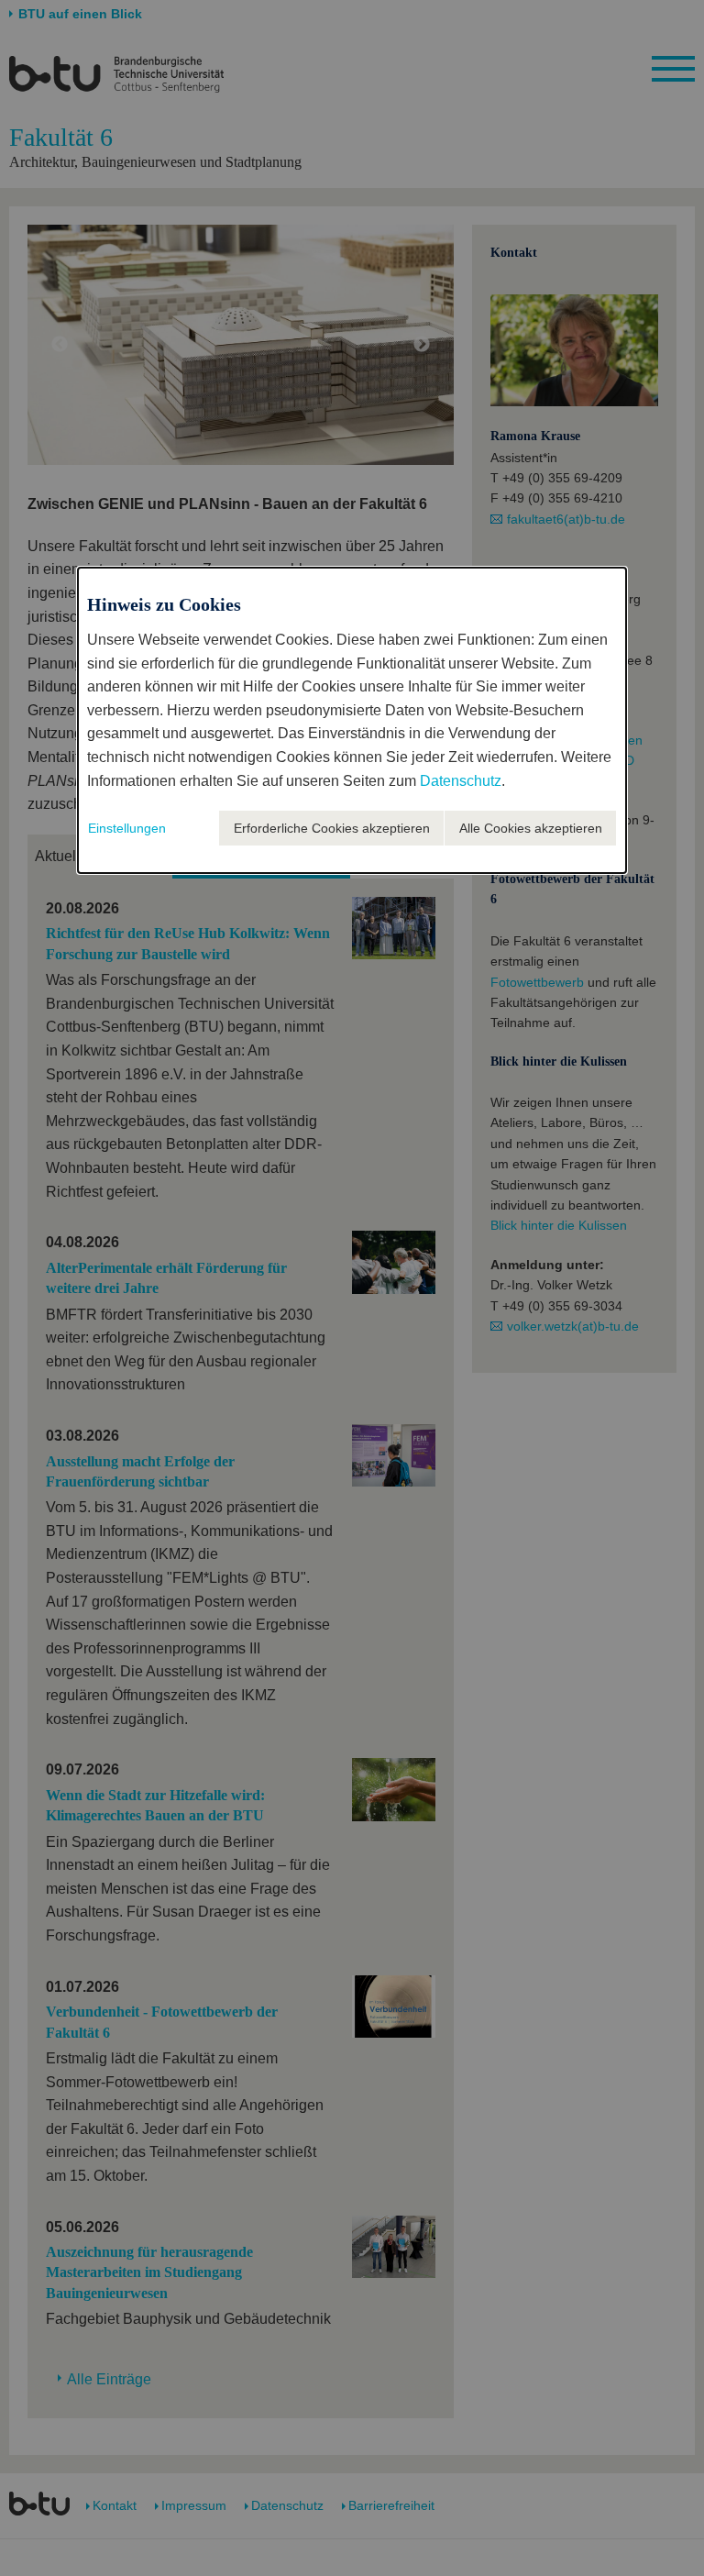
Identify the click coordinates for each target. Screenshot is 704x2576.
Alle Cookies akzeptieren (531, 828)
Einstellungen (127, 828)
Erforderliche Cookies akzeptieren (332, 828)
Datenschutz (461, 781)
